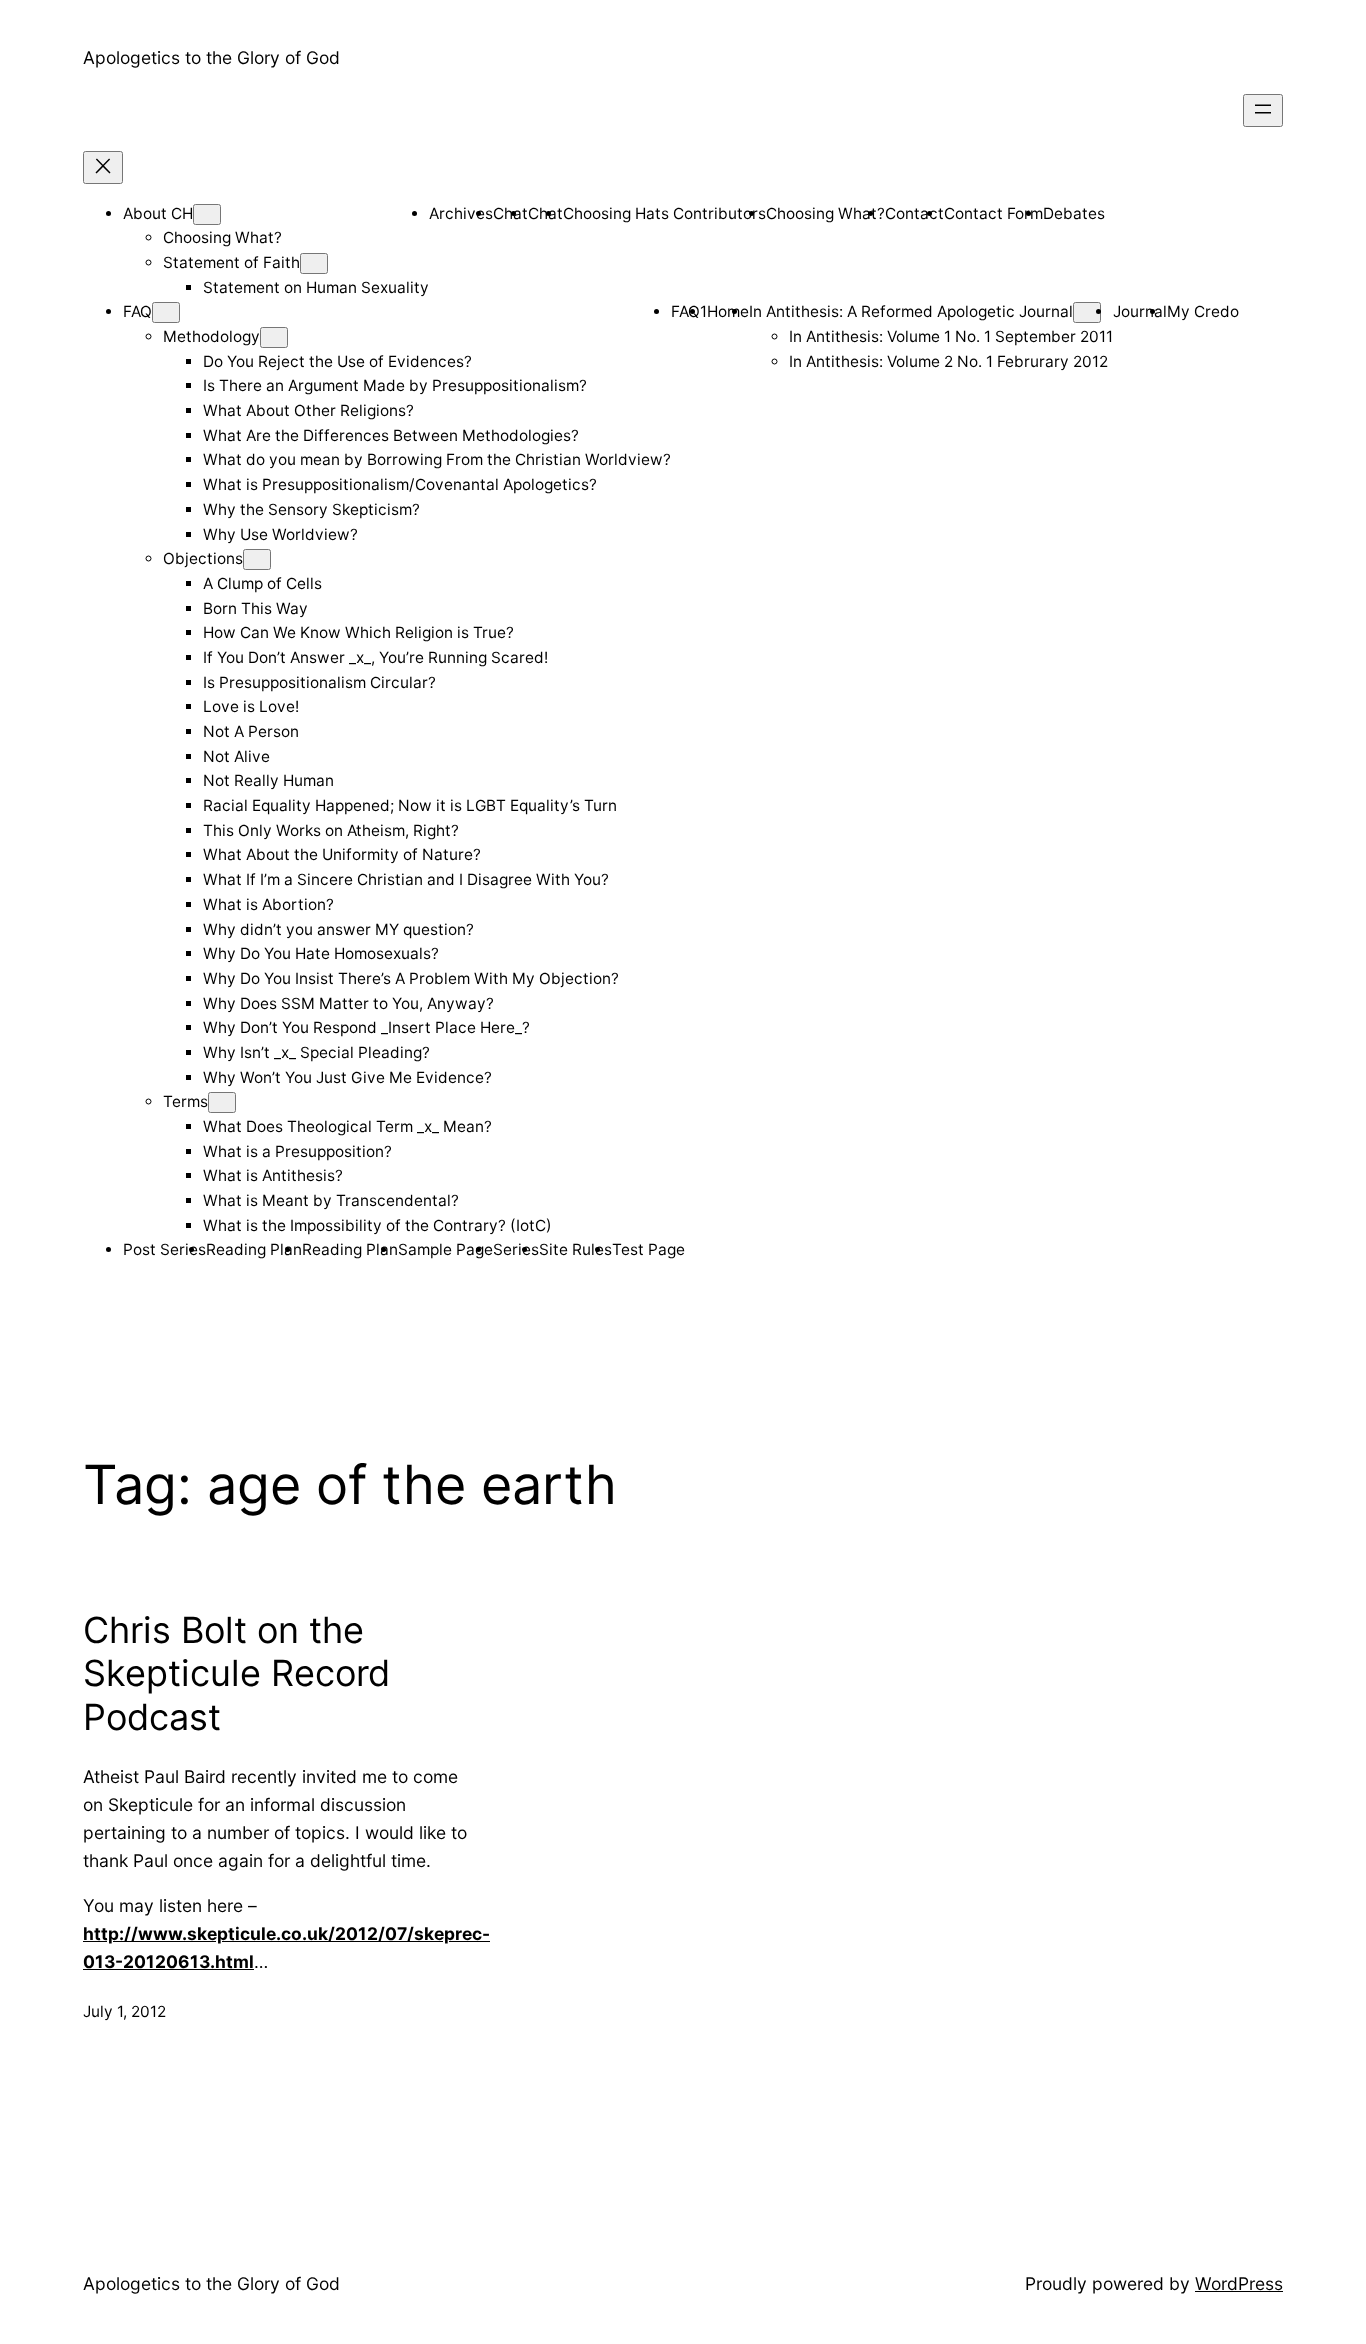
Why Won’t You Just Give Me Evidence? (347, 1077)
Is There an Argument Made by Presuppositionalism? (395, 385)
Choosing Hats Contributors (664, 213)
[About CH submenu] (207, 214)
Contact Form (993, 213)
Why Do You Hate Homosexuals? (321, 953)
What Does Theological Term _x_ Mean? (347, 1126)
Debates (1074, 213)
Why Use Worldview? (280, 534)
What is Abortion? (268, 904)
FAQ (137, 311)
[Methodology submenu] (274, 337)
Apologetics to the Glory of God (211, 57)
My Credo (1203, 311)
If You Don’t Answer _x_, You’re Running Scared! (375, 657)
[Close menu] (103, 167)
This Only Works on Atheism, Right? (331, 830)
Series (516, 1249)
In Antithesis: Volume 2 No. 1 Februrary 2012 (948, 361)
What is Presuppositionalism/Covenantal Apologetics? (400, 484)
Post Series (164, 1249)
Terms (185, 1101)
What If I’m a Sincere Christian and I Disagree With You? (406, 879)
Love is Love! (251, 706)
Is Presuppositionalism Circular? (319, 682)
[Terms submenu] (222, 1102)
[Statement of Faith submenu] (314, 263)
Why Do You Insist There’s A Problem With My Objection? (411, 978)
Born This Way (255, 608)
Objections (203, 558)
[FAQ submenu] (166, 312)
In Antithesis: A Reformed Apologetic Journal (911, 311)
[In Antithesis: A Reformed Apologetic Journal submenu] (1087, 312)
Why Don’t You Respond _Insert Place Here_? (366, 1027)
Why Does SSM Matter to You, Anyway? (348, 1003)
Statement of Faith (231, 262)
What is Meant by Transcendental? (331, 1200)
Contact (914, 213)
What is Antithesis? (273, 1175)
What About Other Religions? (308, 410)
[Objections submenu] (257, 559)
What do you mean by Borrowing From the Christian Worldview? (437, 459)
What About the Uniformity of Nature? (342, 854)
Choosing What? (222, 237)
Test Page (648, 1249)
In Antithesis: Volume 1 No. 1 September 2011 (951, 336)
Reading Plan (254, 1249)
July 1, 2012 (124, 2011)
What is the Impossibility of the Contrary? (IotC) (377, 1225)
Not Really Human (268, 780)
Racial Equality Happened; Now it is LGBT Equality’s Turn (410, 805)
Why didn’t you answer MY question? (338, 929)
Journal (1140, 311)
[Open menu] (1263, 110)
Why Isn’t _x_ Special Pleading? (316, 1052)
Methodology (211, 336)
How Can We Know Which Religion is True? (358, 632)
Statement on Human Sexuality (316, 287)
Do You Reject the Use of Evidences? (337, 361)
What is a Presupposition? (297, 1151)
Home (728, 311)
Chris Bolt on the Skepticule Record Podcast (236, 1673)
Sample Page (445, 1249)
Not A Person (251, 731)
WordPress (1239, 2283)
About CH (158, 213)
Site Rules (575, 1249)
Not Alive (236, 756)
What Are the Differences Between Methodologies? (391, 435)
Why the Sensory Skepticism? (311, 509)
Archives (461, 213)
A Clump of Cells (262, 583)
